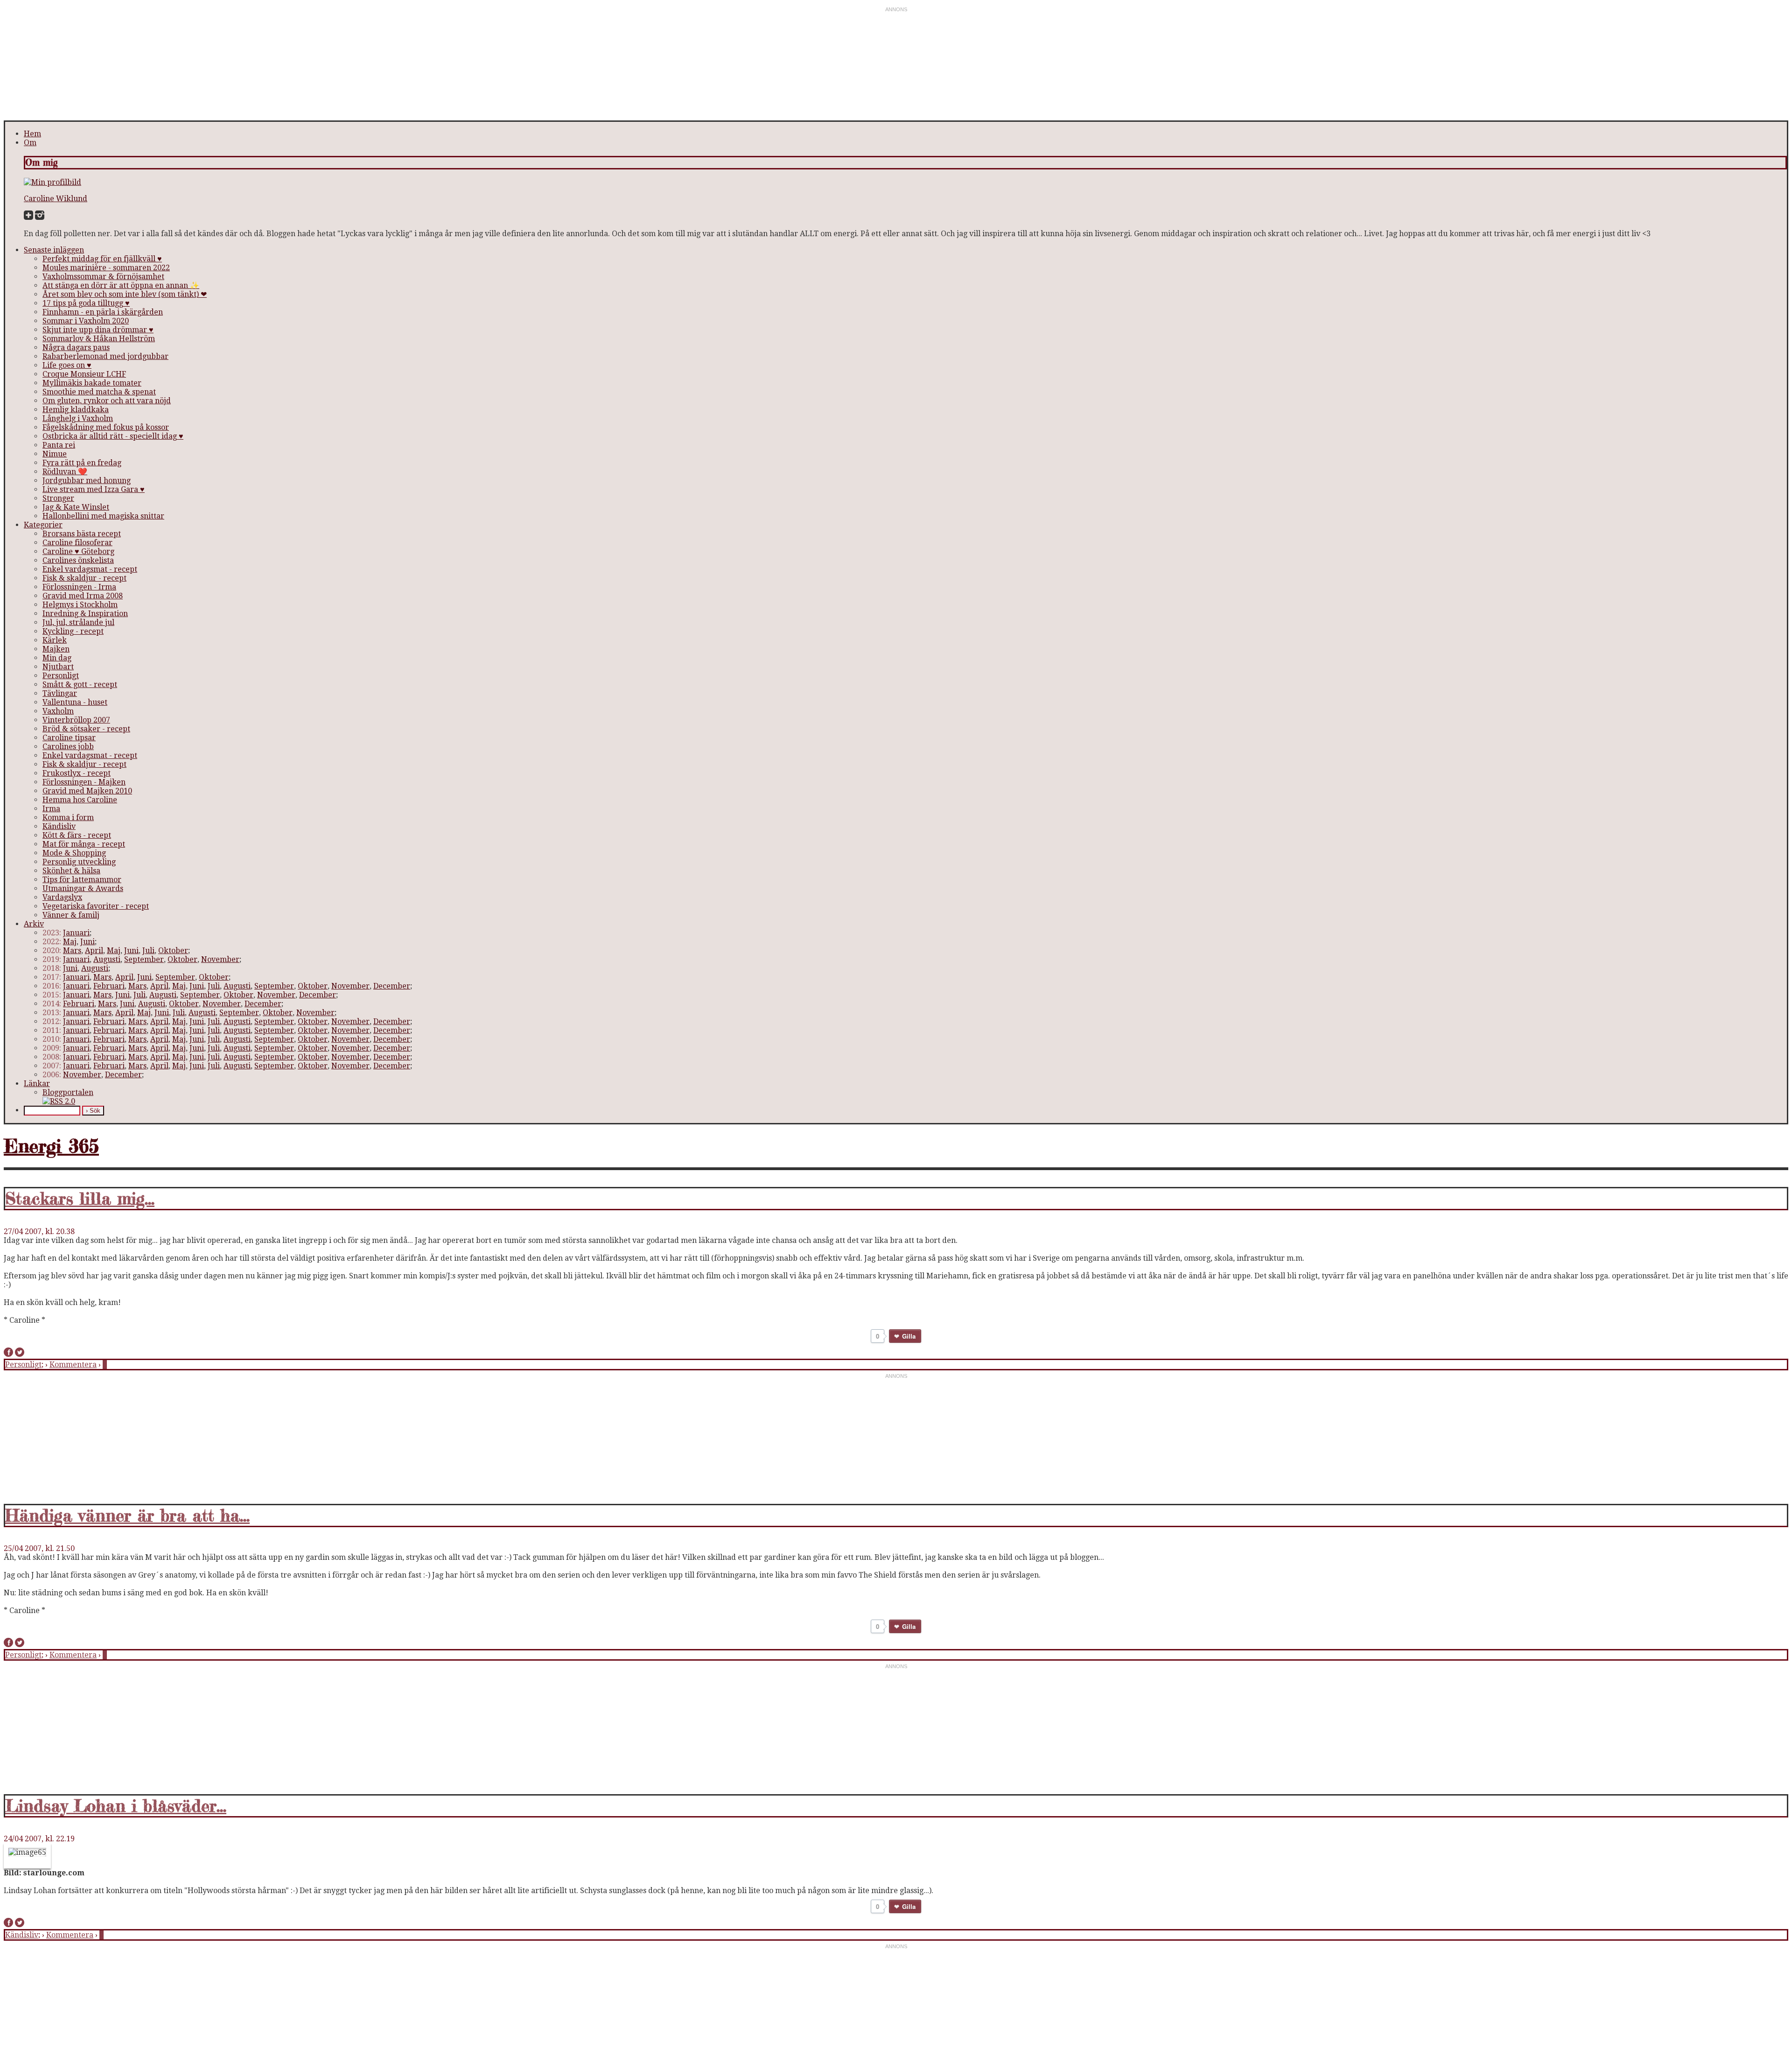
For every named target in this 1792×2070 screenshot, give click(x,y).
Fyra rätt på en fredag (82, 463)
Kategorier (43, 525)
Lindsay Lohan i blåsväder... (116, 1806)
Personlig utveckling (79, 862)
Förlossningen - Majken (84, 782)
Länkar (37, 1084)
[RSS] (59, 1101)
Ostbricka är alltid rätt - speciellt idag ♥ (113, 436)
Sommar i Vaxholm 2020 (86, 321)
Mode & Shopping (74, 853)
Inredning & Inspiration (85, 614)
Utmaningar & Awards (83, 888)
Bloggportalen (68, 1092)
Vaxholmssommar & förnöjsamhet (103, 277)
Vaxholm (58, 711)
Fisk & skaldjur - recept (84, 578)
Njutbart (58, 667)
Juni (87, 942)
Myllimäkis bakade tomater (92, 383)
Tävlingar (60, 693)
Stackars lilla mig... (80, 1199)
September (144, 959)
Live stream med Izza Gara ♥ (94, 489)
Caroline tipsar (69, 738)
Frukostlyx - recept (77, 773)
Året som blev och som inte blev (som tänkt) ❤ (125, 294)
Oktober (173, 951)
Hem (32, 134)
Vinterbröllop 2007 (76, 720)
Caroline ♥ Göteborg (78, 551)
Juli (148, 951)
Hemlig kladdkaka (76, 410)
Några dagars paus (76, 347)
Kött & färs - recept (77, 835)
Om (30, 143)
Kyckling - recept (73, 631)
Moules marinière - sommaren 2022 (106, 268)
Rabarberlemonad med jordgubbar (105, 356)
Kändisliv (59, 826)
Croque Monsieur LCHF (84, 374)
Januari (76, 933)
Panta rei (59, 445)
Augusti (107, 959)
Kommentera (73, 1365)
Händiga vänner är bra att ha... (127, 1516)
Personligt (61, 676)
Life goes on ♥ (67, 365)
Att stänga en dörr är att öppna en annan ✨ (121, 285)
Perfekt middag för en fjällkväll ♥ (102, 259)
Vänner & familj (71, 915)
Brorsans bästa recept (82, 534)
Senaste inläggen (54, 250)
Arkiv (34, 924)
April (94, 951)
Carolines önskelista (78, 560)
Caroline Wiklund (56, 199)
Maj (70, 942)
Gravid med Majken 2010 (87, 791)
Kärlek (55, 640)
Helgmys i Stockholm (80, 605)
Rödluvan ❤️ (65, 472)
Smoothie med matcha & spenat (99, 392)
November (220, 959)
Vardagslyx (62, 897)
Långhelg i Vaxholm (78, 418)
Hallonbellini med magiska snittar (103, 516)
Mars (72, 951)
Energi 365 (51, 1146)
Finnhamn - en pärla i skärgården (103, 312)
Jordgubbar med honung (87, 481)
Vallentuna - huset (75, 702)
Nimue (55, 454)
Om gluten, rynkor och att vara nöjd (107, 401)
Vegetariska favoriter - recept (96, 906)
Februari (109, 986)
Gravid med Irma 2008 (83, 596)
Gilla (909, 1336)
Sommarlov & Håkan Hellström (99, 339)
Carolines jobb (68, 747)
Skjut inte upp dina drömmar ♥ (98, 330)
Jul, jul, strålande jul (78, 622)
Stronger (58, 498)
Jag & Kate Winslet (76, 507)
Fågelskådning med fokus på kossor (106, 427)
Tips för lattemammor (82, 880)
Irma (51, 809)
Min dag (57, 658)
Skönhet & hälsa (71, 871)
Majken (56, 649)
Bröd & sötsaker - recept (86, 729)
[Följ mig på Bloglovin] (28, 217)
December (392, 986)
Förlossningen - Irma (79, 587)
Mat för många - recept (84, 844)
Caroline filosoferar (77, 543)
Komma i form (68, 817)
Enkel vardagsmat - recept (90, 569)
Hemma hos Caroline (80, 800)
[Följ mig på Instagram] (40, 217)
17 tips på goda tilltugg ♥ (86, 303)
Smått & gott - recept (80, 684)
